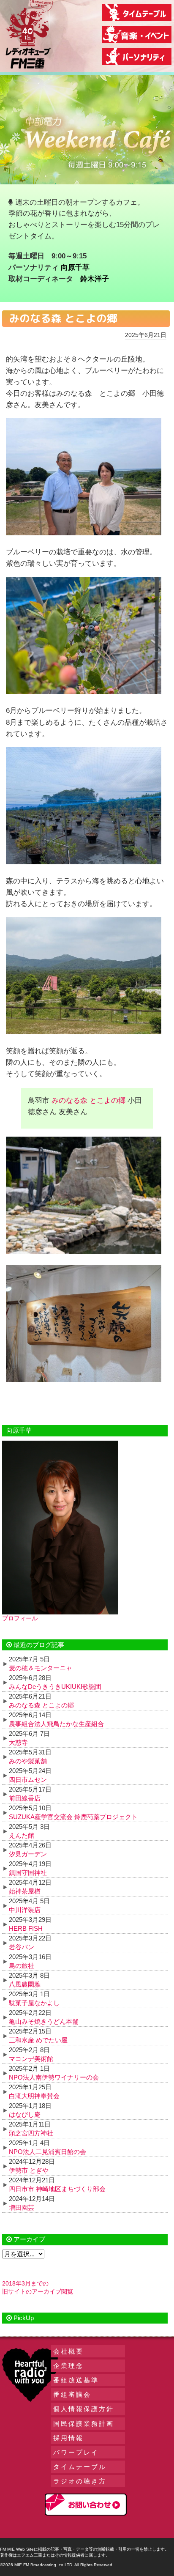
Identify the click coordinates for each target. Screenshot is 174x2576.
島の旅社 (22, 1966)
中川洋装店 (25, 1910)
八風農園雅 (25, 1984)
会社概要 (68, 2351)
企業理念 (68, 2366)
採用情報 (68, 2438)
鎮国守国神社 (28, 1873)
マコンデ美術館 (31, 2059)
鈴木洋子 (95, 279)
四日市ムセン (28, 1780)
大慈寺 (18, 1742)
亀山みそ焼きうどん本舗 (44, 2021)
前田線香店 (25, 1798)
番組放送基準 (76, 2380)
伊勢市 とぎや (29, 2170)
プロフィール (20, 1618)
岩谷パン (22, 1947)
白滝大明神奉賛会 (34, 2096)
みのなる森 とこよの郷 (88, 1100)
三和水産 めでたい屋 (38, 2040)
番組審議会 (72, 2394)
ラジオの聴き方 (80, 2481)
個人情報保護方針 (84, 2409)
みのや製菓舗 (28, 1761)
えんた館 (22, 1835)
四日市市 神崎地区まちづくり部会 (57, 2189)
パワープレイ (76, 2452)
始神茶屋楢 (25, 1891)
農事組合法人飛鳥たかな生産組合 (56, 1724)
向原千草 (75, 267)
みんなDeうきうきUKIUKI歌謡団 (55, 1687)
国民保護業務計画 (84, 2424)
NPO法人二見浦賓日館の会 (48, 2152)
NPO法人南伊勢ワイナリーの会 (54, 2077)
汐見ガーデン (28, 1854)
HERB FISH (26, 1928)
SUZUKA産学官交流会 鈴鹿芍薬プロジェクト (73, 1817)
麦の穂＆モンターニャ (41, 1668)
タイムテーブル (80, 2467)
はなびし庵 (25, 2114)
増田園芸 (22, 2207)
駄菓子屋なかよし (34, 2003)
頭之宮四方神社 (31, 2133)
